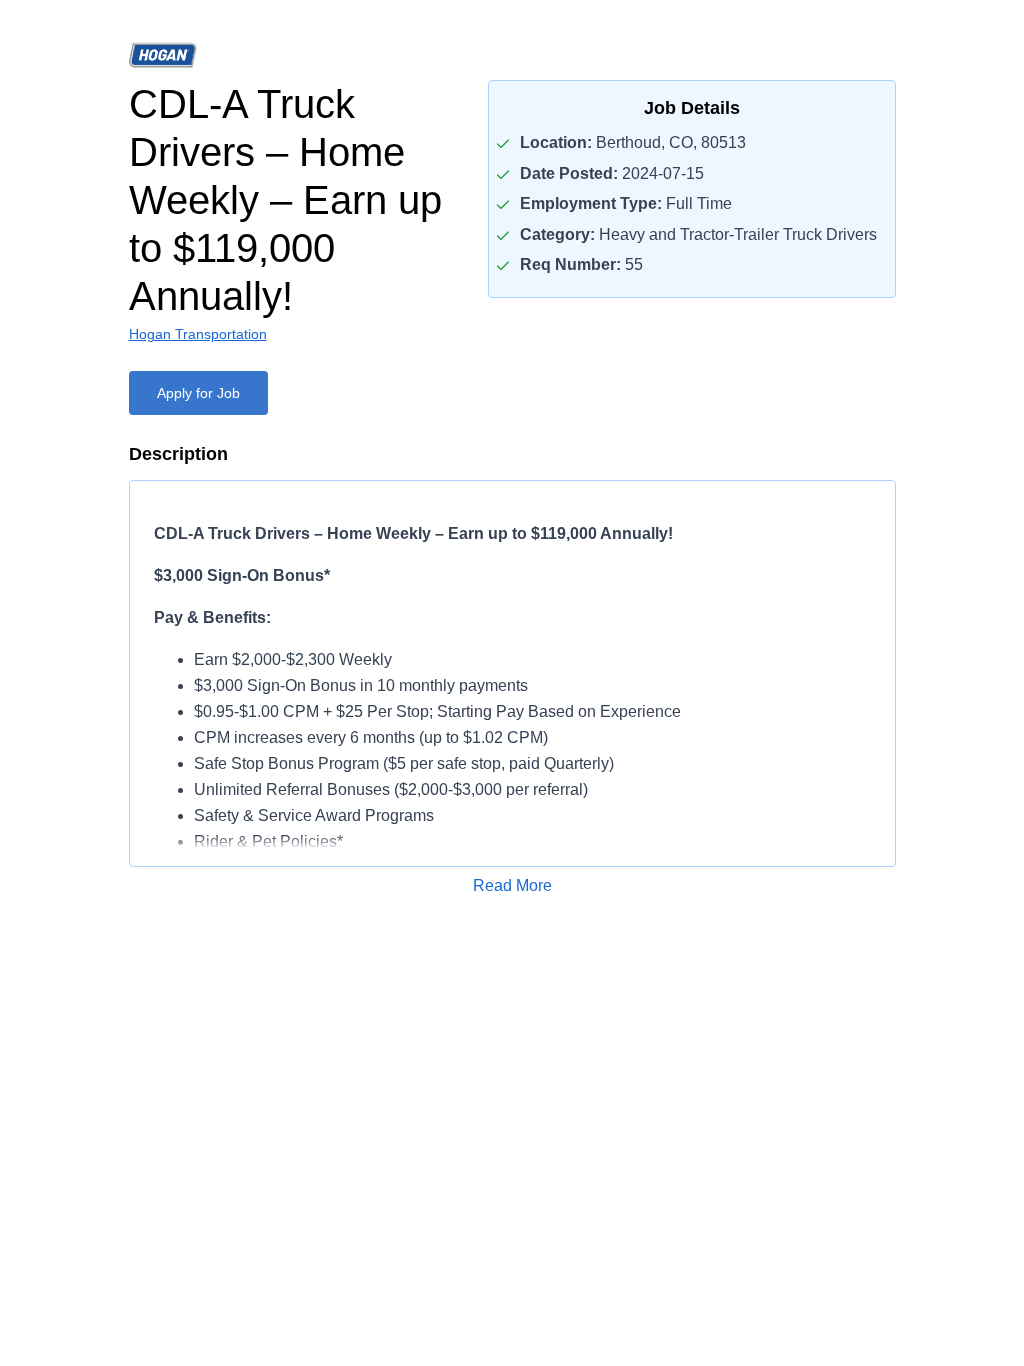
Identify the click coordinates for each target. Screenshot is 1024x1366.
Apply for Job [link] (198, 393)
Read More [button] (512, 885)
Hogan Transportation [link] (198, 334)
